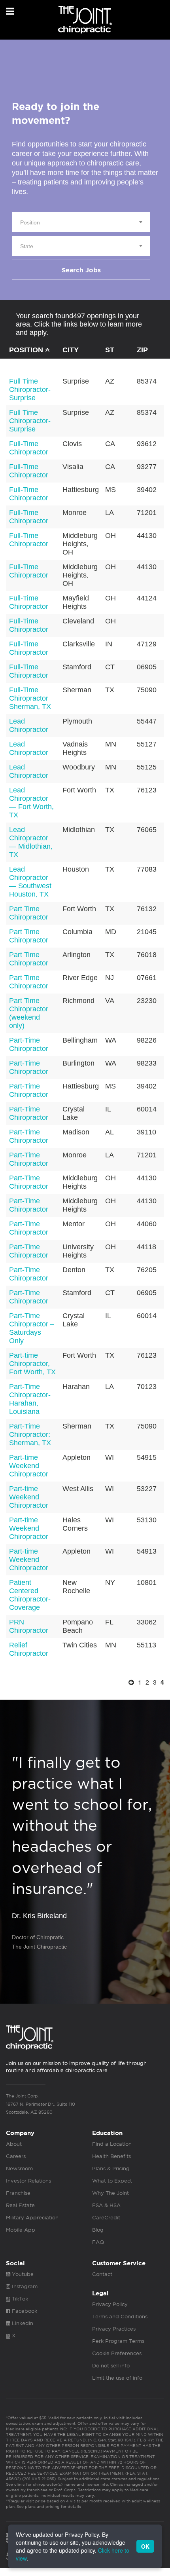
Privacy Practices (114, 2329)
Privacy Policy (110, 2304)
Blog (98, 2230)
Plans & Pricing (111, 2169)
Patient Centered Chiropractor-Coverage (30, 1595)
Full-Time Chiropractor (29, 448)
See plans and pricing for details (48, 2506)
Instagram (24, 2286)
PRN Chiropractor (29, 1626)
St (110, 350)
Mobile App (21, 2230)
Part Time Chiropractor (29, 913)
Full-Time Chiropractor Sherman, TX (30, 698)
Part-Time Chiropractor (29, 1044)
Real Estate (20, 2205)
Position (27, 350)
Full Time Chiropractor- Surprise (30, 389)
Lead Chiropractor (29, 725)
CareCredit (106, 2218)
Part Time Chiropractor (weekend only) (29, 1013)
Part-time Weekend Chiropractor (29, 1466)
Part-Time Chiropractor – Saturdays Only (32, 1328)
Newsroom (19, 2169)
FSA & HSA (106, 2205)
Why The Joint (110, 2193)
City (71, 350)
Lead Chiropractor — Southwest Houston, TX (30, 882)
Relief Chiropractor (29, 1649)
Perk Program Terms (118, 2341)
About (14, 2144)
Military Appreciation (32, 2218)
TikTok (19, 2299)
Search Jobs (81, 270)
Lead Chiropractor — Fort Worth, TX (31, 803)
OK (145, 2546)
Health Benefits (111, 2156)
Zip (142, 350)
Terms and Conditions (120, 2317)
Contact (102, 2274)
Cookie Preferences (117, 2353)
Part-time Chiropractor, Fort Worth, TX (32, 1364)
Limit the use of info (117, 2378)
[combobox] (81, 222)
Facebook (24, 2311)
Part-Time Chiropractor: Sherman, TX (30, 1434)
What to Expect (112, 2181)
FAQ (98, 2242)
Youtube (22, 2274)
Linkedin (22, 2323)
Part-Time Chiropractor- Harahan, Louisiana (30, 1399)
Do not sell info (111, 2366)
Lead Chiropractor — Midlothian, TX (31, 842)
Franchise (18, 2193)
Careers (16, 2156)
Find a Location (112, 2144)
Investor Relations (28, 2181)
